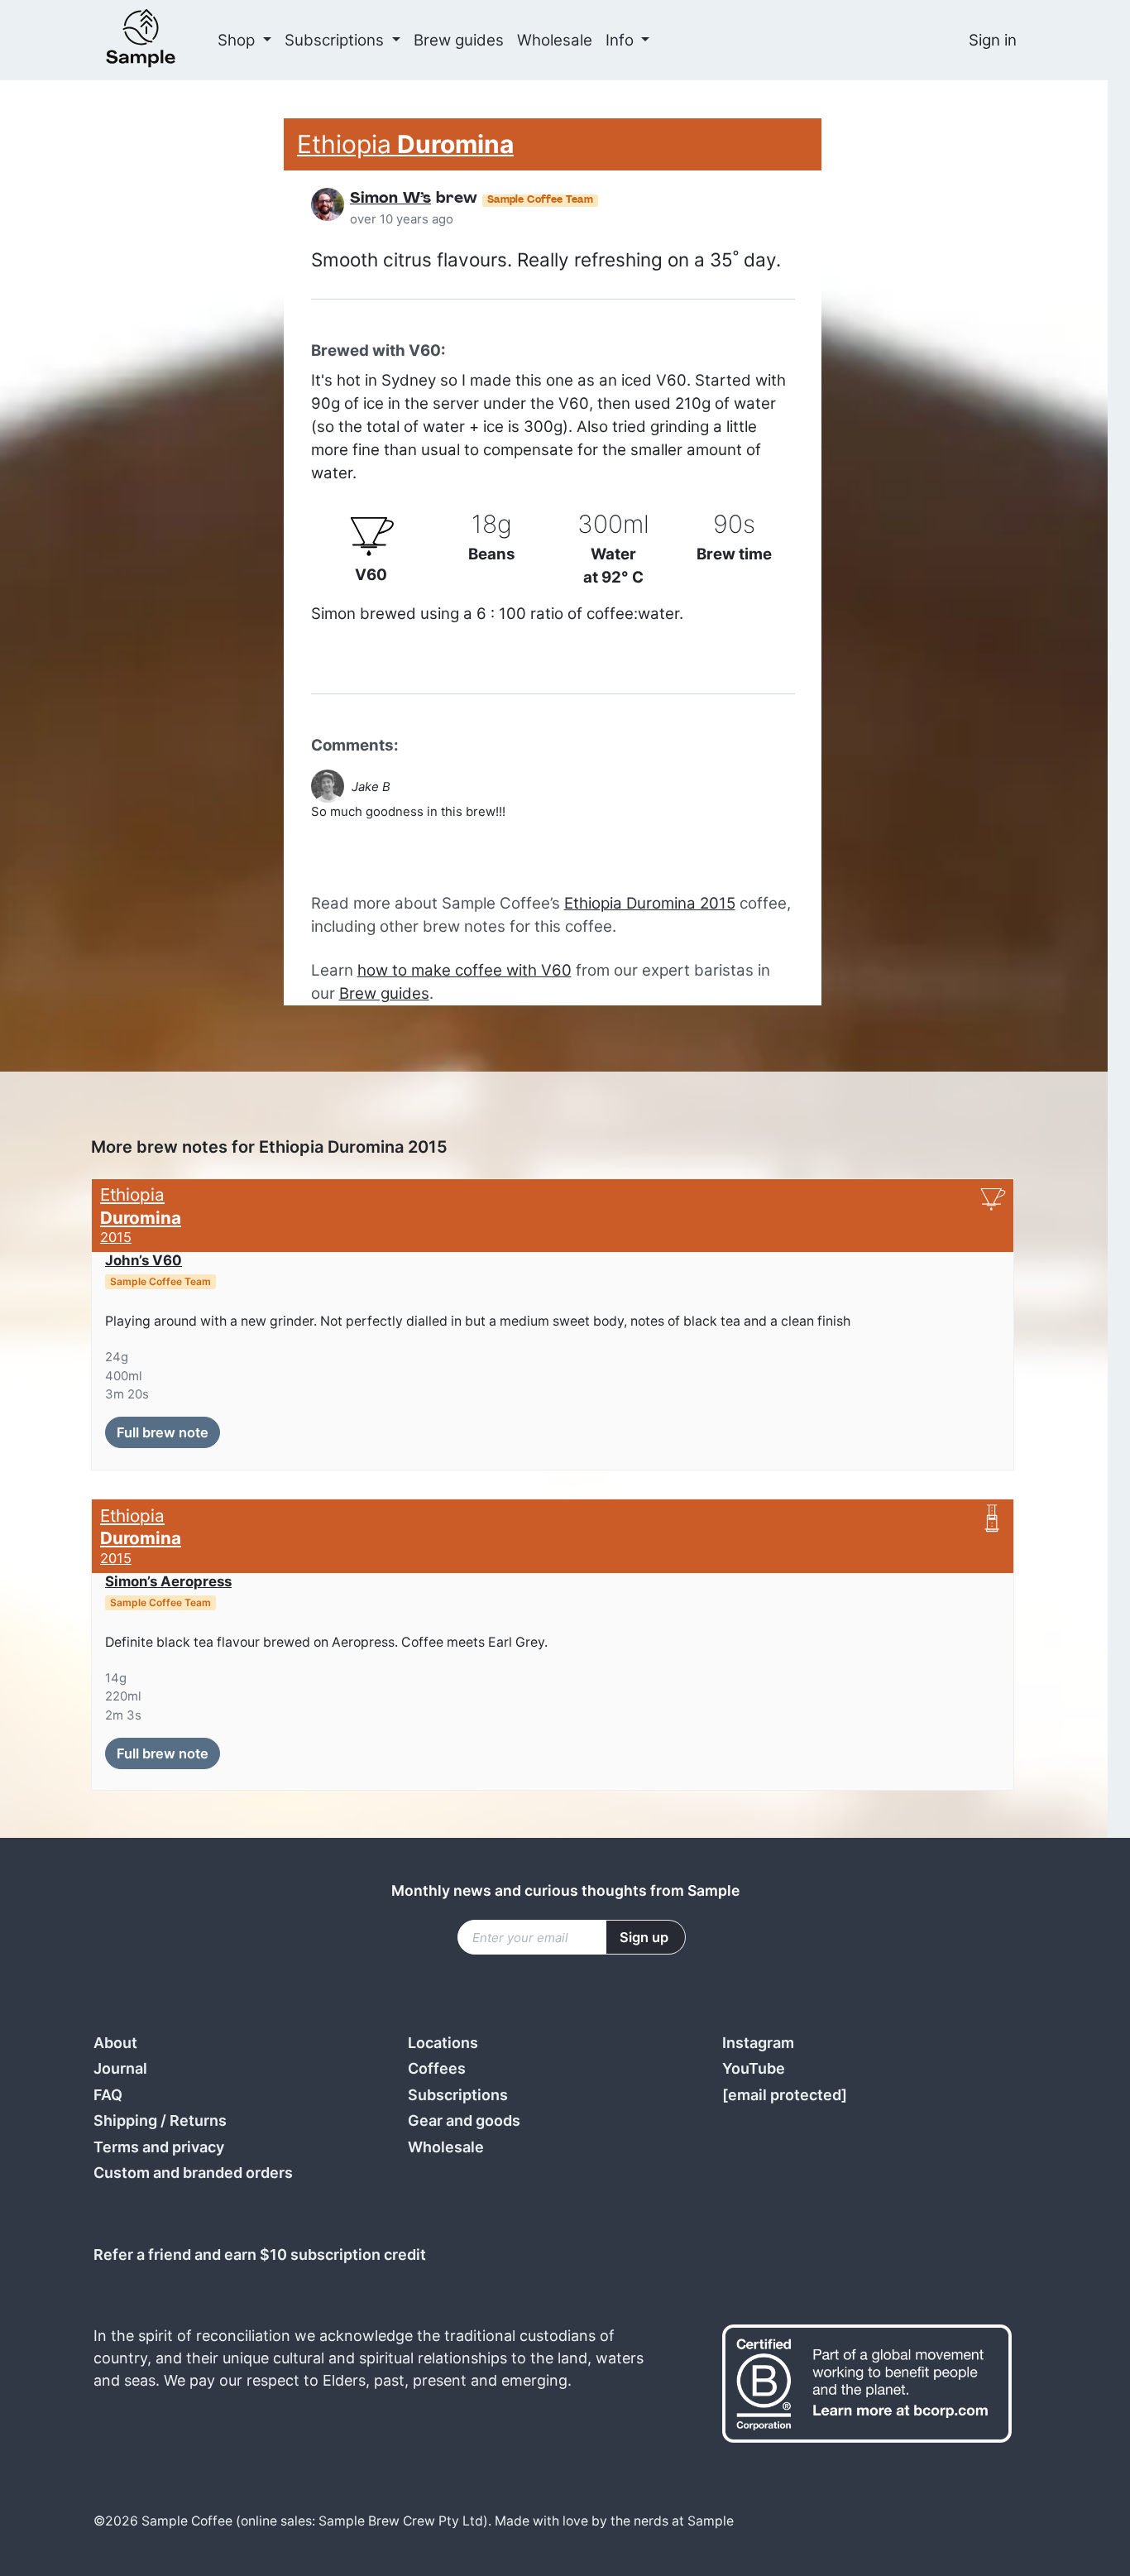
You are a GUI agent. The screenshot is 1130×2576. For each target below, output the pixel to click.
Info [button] (622, 40)
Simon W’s (390, 199)
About (115, 2043)
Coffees (437, 2068)
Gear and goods (464, 2120)
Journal (120, 2068)
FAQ (108, 2095)
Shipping (125, 2120)
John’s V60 (144, 1260)
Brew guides (459, 40)
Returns (198, 2120)
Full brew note (163, 1432)
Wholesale (555, 40)
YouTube (754, 2068)
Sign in (993, 40)
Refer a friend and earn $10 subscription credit (260, 2255)
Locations (443, 2043)
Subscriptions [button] (336, 40)
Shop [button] (238, 40)
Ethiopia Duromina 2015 (650, 903)
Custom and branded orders (193, 2173)
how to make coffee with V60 (464, 970)
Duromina (405, 144)
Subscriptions (458, 2095)
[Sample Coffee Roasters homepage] (157, 40)
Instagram (758, 2043)
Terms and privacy (159, 2147)
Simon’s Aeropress (168, 1581)
